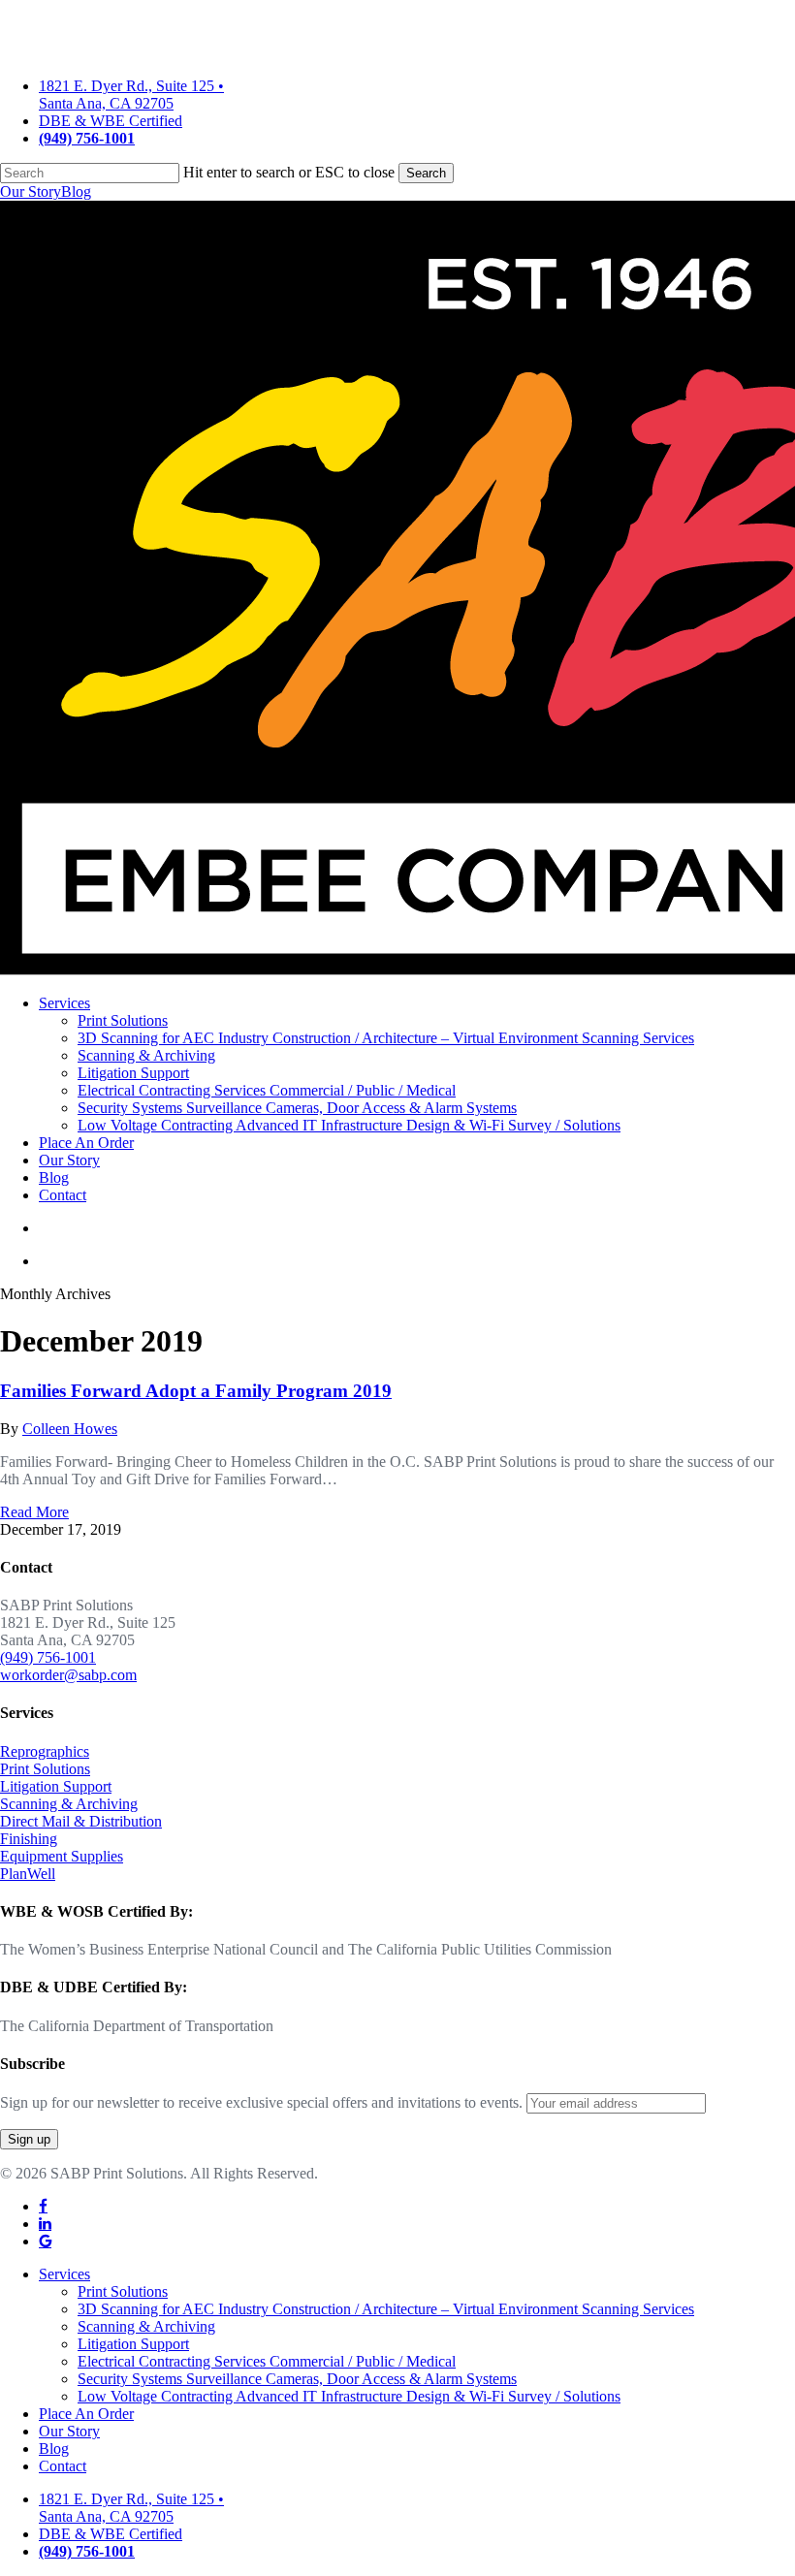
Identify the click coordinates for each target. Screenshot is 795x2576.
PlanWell (28, 1874)
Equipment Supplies (62, 1856)
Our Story (31, 191)
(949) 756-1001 (48, 1657)
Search (426, 173)
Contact (63, 2466)
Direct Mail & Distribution (81, 1821)
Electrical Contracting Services (267, 2361)
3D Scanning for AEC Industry (386, 2309)
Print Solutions (45, 1769)
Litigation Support (56, 1786)
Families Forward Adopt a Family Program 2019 (196, 1391)
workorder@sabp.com (68, 1675)
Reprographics (45, 1751)
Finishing (29, 1839)
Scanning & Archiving (69, 1804)
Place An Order (86, 2414)
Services (64, 2274)
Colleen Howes (70, 1429)
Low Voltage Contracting (349, 2396)
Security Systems (297, 2379)
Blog (76, 191)
